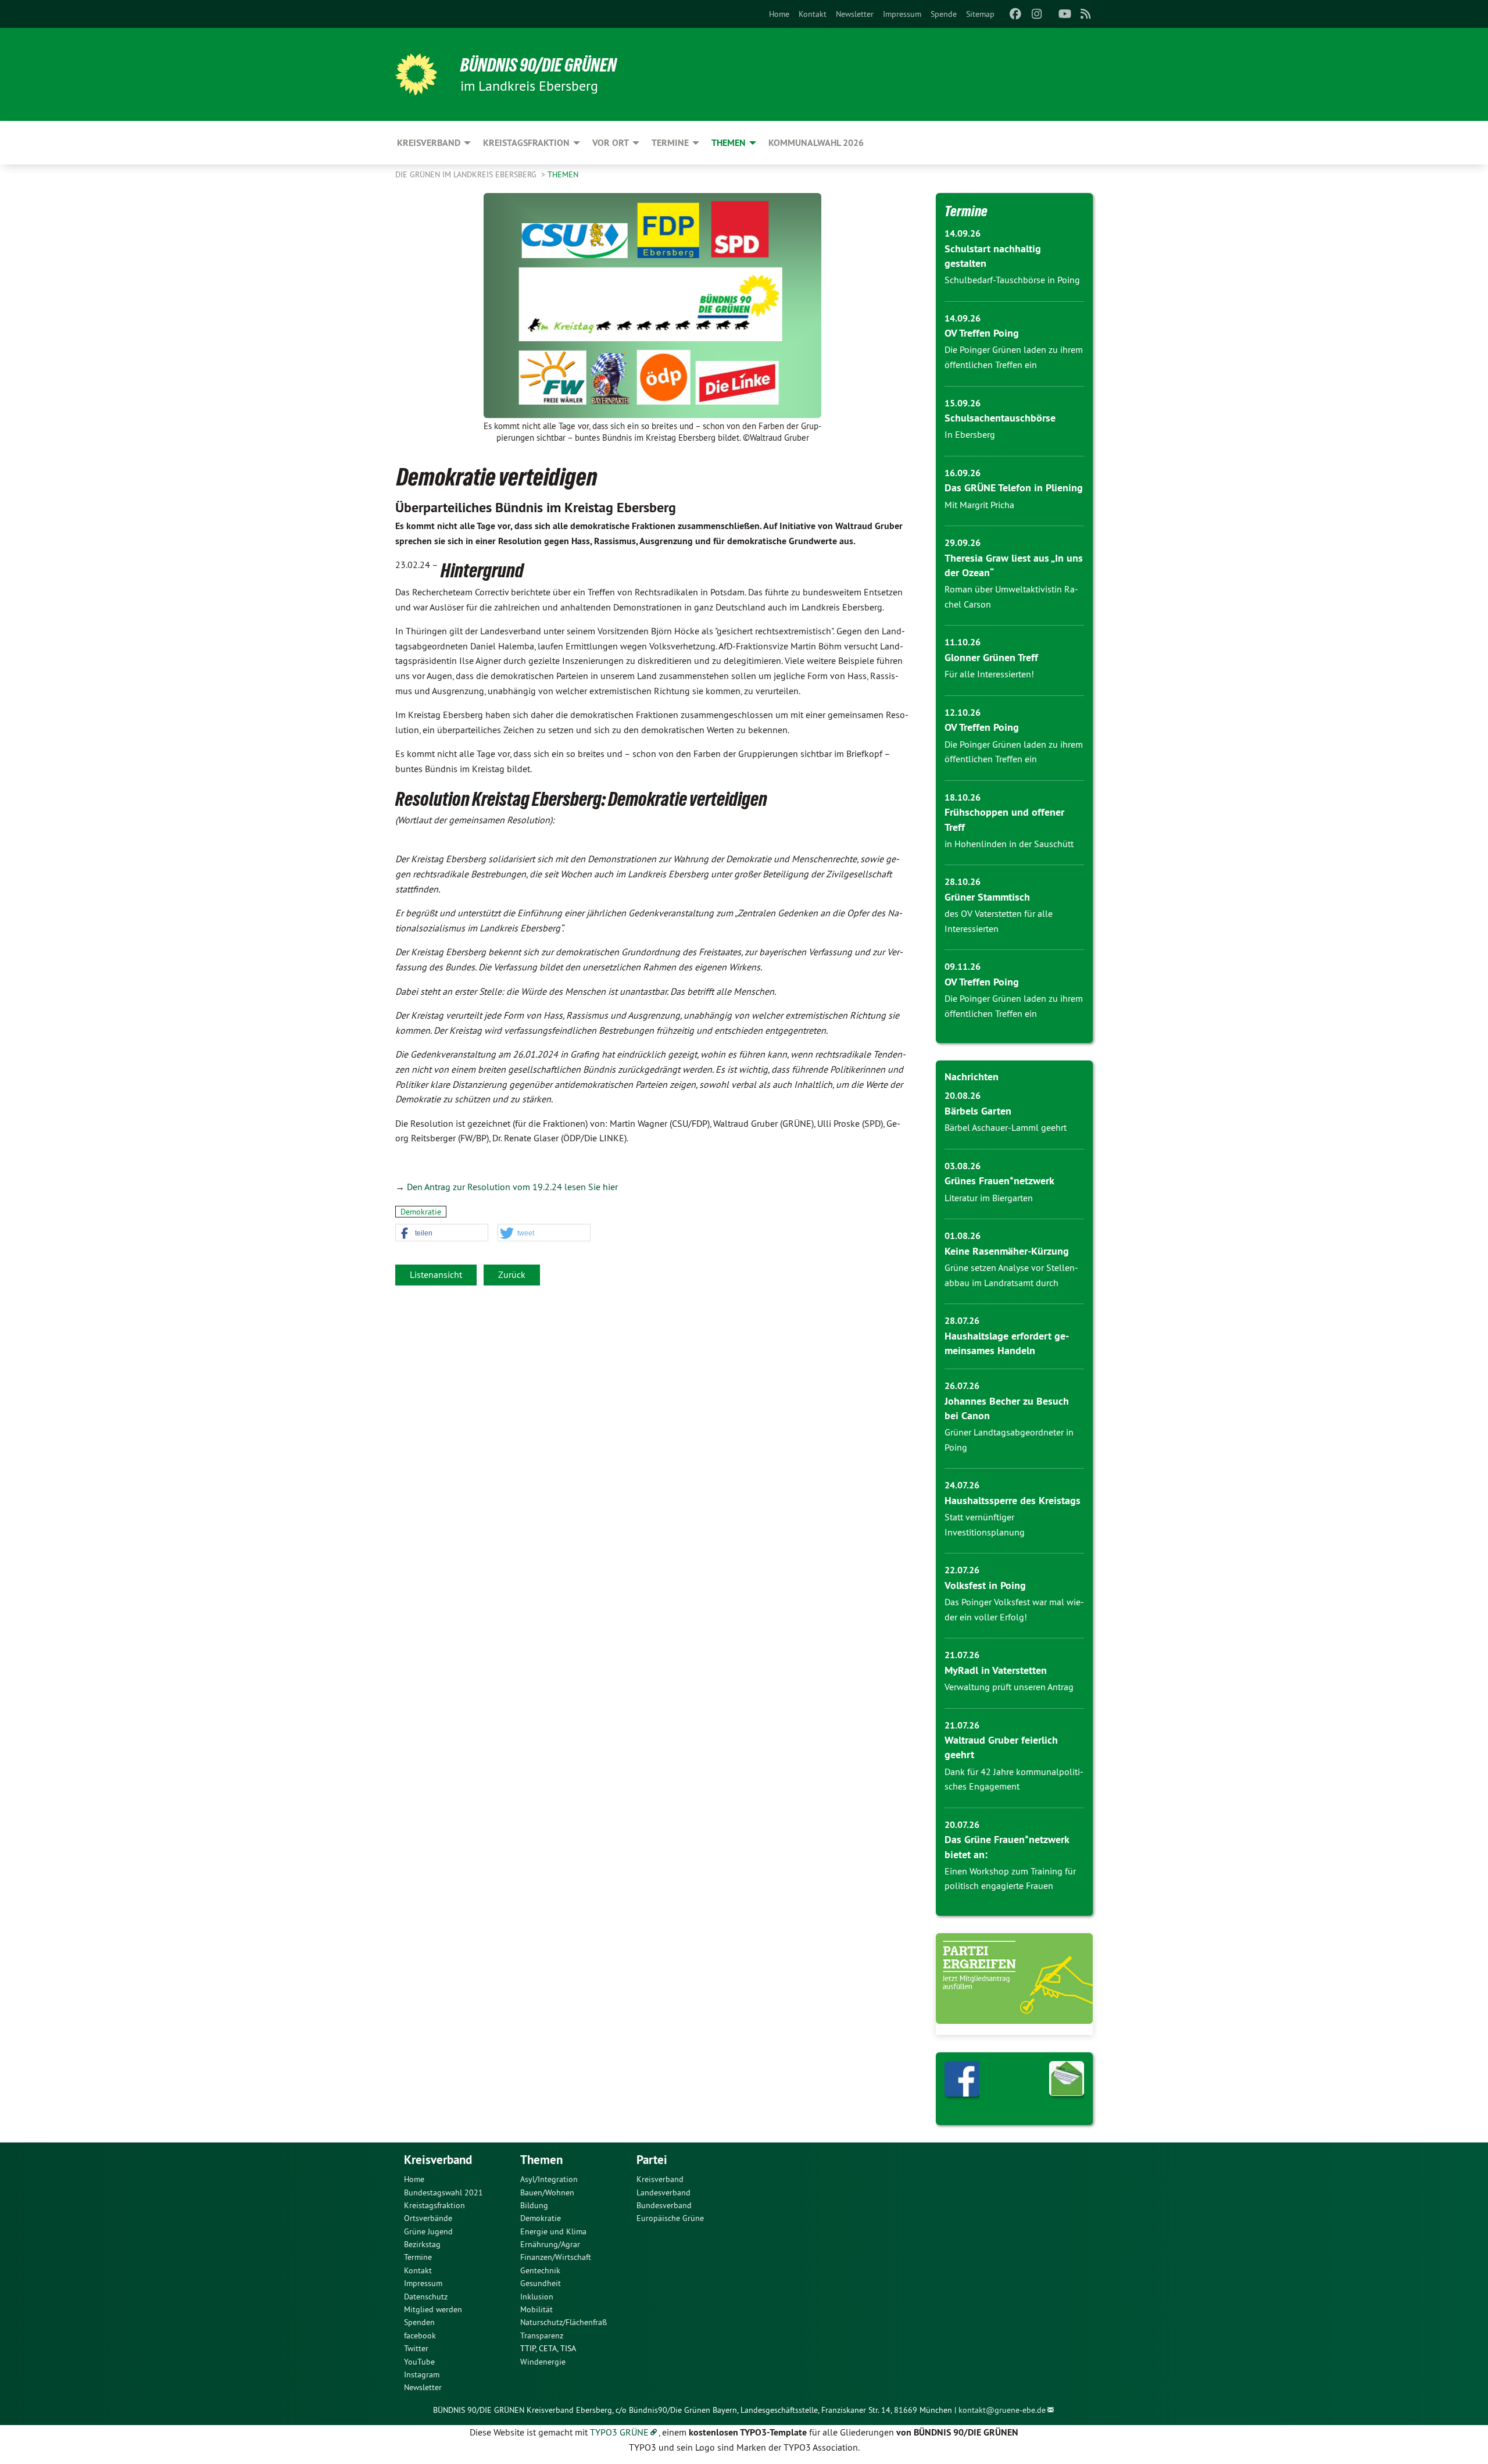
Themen (563, 174)
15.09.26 (963, 403)
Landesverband (663, 2192)
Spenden (419, 2322)
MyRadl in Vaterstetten (996, 1670)
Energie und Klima (553, 2231)
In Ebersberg (970, 434)
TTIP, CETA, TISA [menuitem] (548, 2348)
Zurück (512, 1274)
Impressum (902, 14)
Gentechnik (540, 2270)
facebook (420, 2336)
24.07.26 (962, 1485)
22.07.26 (962, 1570)
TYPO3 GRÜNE (619, 2432)
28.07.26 (962, 1321)
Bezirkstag (422, 2244)
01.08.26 (963, 1236)
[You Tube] (1065, 14)
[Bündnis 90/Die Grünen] (416, 74)
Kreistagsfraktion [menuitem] (526, 143)
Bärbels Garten (978, 1111)
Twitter (416, 2348)
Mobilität (536, 2309)
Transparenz (542, 2336)
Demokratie (421, 1212)
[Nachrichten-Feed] (1086, 14)
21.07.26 (962, 1655)
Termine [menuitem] (670, 143)
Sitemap (980, 14)
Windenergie (543, 2362)
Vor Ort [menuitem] (611, 143)
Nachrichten (972, 1076)
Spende (944, 14)
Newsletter (855, 14)
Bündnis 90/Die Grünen (539, 65)
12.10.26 (963, 713)
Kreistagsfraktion (434, 2205)
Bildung (534, 2205)
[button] (442, 1233)
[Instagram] (1037, 14)
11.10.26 (963, 642)
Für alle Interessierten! (989, 674)
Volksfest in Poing (985, 1585)
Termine (966, 211)
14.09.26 (963, 233)
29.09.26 (963, 543)
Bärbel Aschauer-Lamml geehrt (1006, 1127)
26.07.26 (962, 1386)
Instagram (422, 2374)
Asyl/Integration (549, 2179)
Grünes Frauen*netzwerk (999, 1181)
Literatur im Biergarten (989, 1198)
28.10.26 (963, 882)
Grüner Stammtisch (987, 897)
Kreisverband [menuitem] (429, 143)
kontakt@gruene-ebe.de (1002, 2410)
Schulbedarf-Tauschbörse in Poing (1012, 280)
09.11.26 (963, 967)
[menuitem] (779, 14)
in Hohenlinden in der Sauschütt (1009, 844)
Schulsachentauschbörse (1000, 418)
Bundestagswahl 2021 (443, 2192)
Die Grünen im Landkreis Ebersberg (467, 174)
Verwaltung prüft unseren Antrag (1009, 1687)
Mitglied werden (433, 2309)
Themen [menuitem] (729, 143)
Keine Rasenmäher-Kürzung (1007, 1251)
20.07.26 (962, 1825)
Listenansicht (436, 1274)
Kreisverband (660, 2179)
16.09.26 (963, 473)
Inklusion (537, 2297)
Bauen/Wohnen (547, 2192)
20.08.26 (963, 1096)
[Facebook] (1016, 14)
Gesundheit (541, 2283)
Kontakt (813, 14)
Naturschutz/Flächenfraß (564, 2322)
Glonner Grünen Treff (991, 657)
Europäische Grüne (670, 2218)
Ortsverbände (428, 2218)
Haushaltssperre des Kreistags (1013, 1500)
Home (779, 14)
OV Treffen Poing (982, 333)
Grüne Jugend (428, 2231)
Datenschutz (426, 2297)
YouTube (419, 2362)
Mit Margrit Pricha (979, 505)
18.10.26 (963, 797)
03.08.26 (963, 1166)
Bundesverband (664, 2205)
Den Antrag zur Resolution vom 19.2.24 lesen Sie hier (512, 1187)
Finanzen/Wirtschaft (556, 2257)
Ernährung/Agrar (550, 2244)
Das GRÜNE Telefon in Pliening (1014, 488)
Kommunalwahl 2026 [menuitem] (816, 143)
